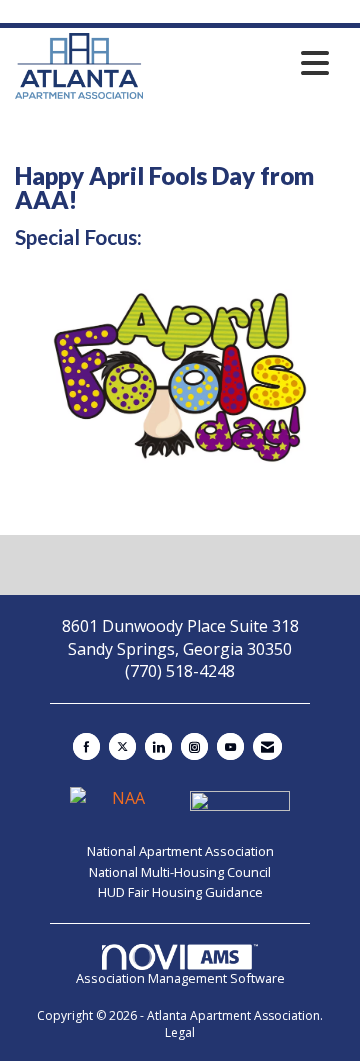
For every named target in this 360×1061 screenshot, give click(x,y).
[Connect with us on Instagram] (194, 746)
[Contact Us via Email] (267, 746)
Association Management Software (180, 978)
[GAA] (240, 807)
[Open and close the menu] (241, 63)
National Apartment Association (180, 851)
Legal (180, 1032)
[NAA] (122, 807)
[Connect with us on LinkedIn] (158, 746)
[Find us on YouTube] (230, 746)
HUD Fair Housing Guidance (180, 892)
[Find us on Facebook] (86, 746)
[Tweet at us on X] (122, 746)
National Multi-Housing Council (180, 872)
